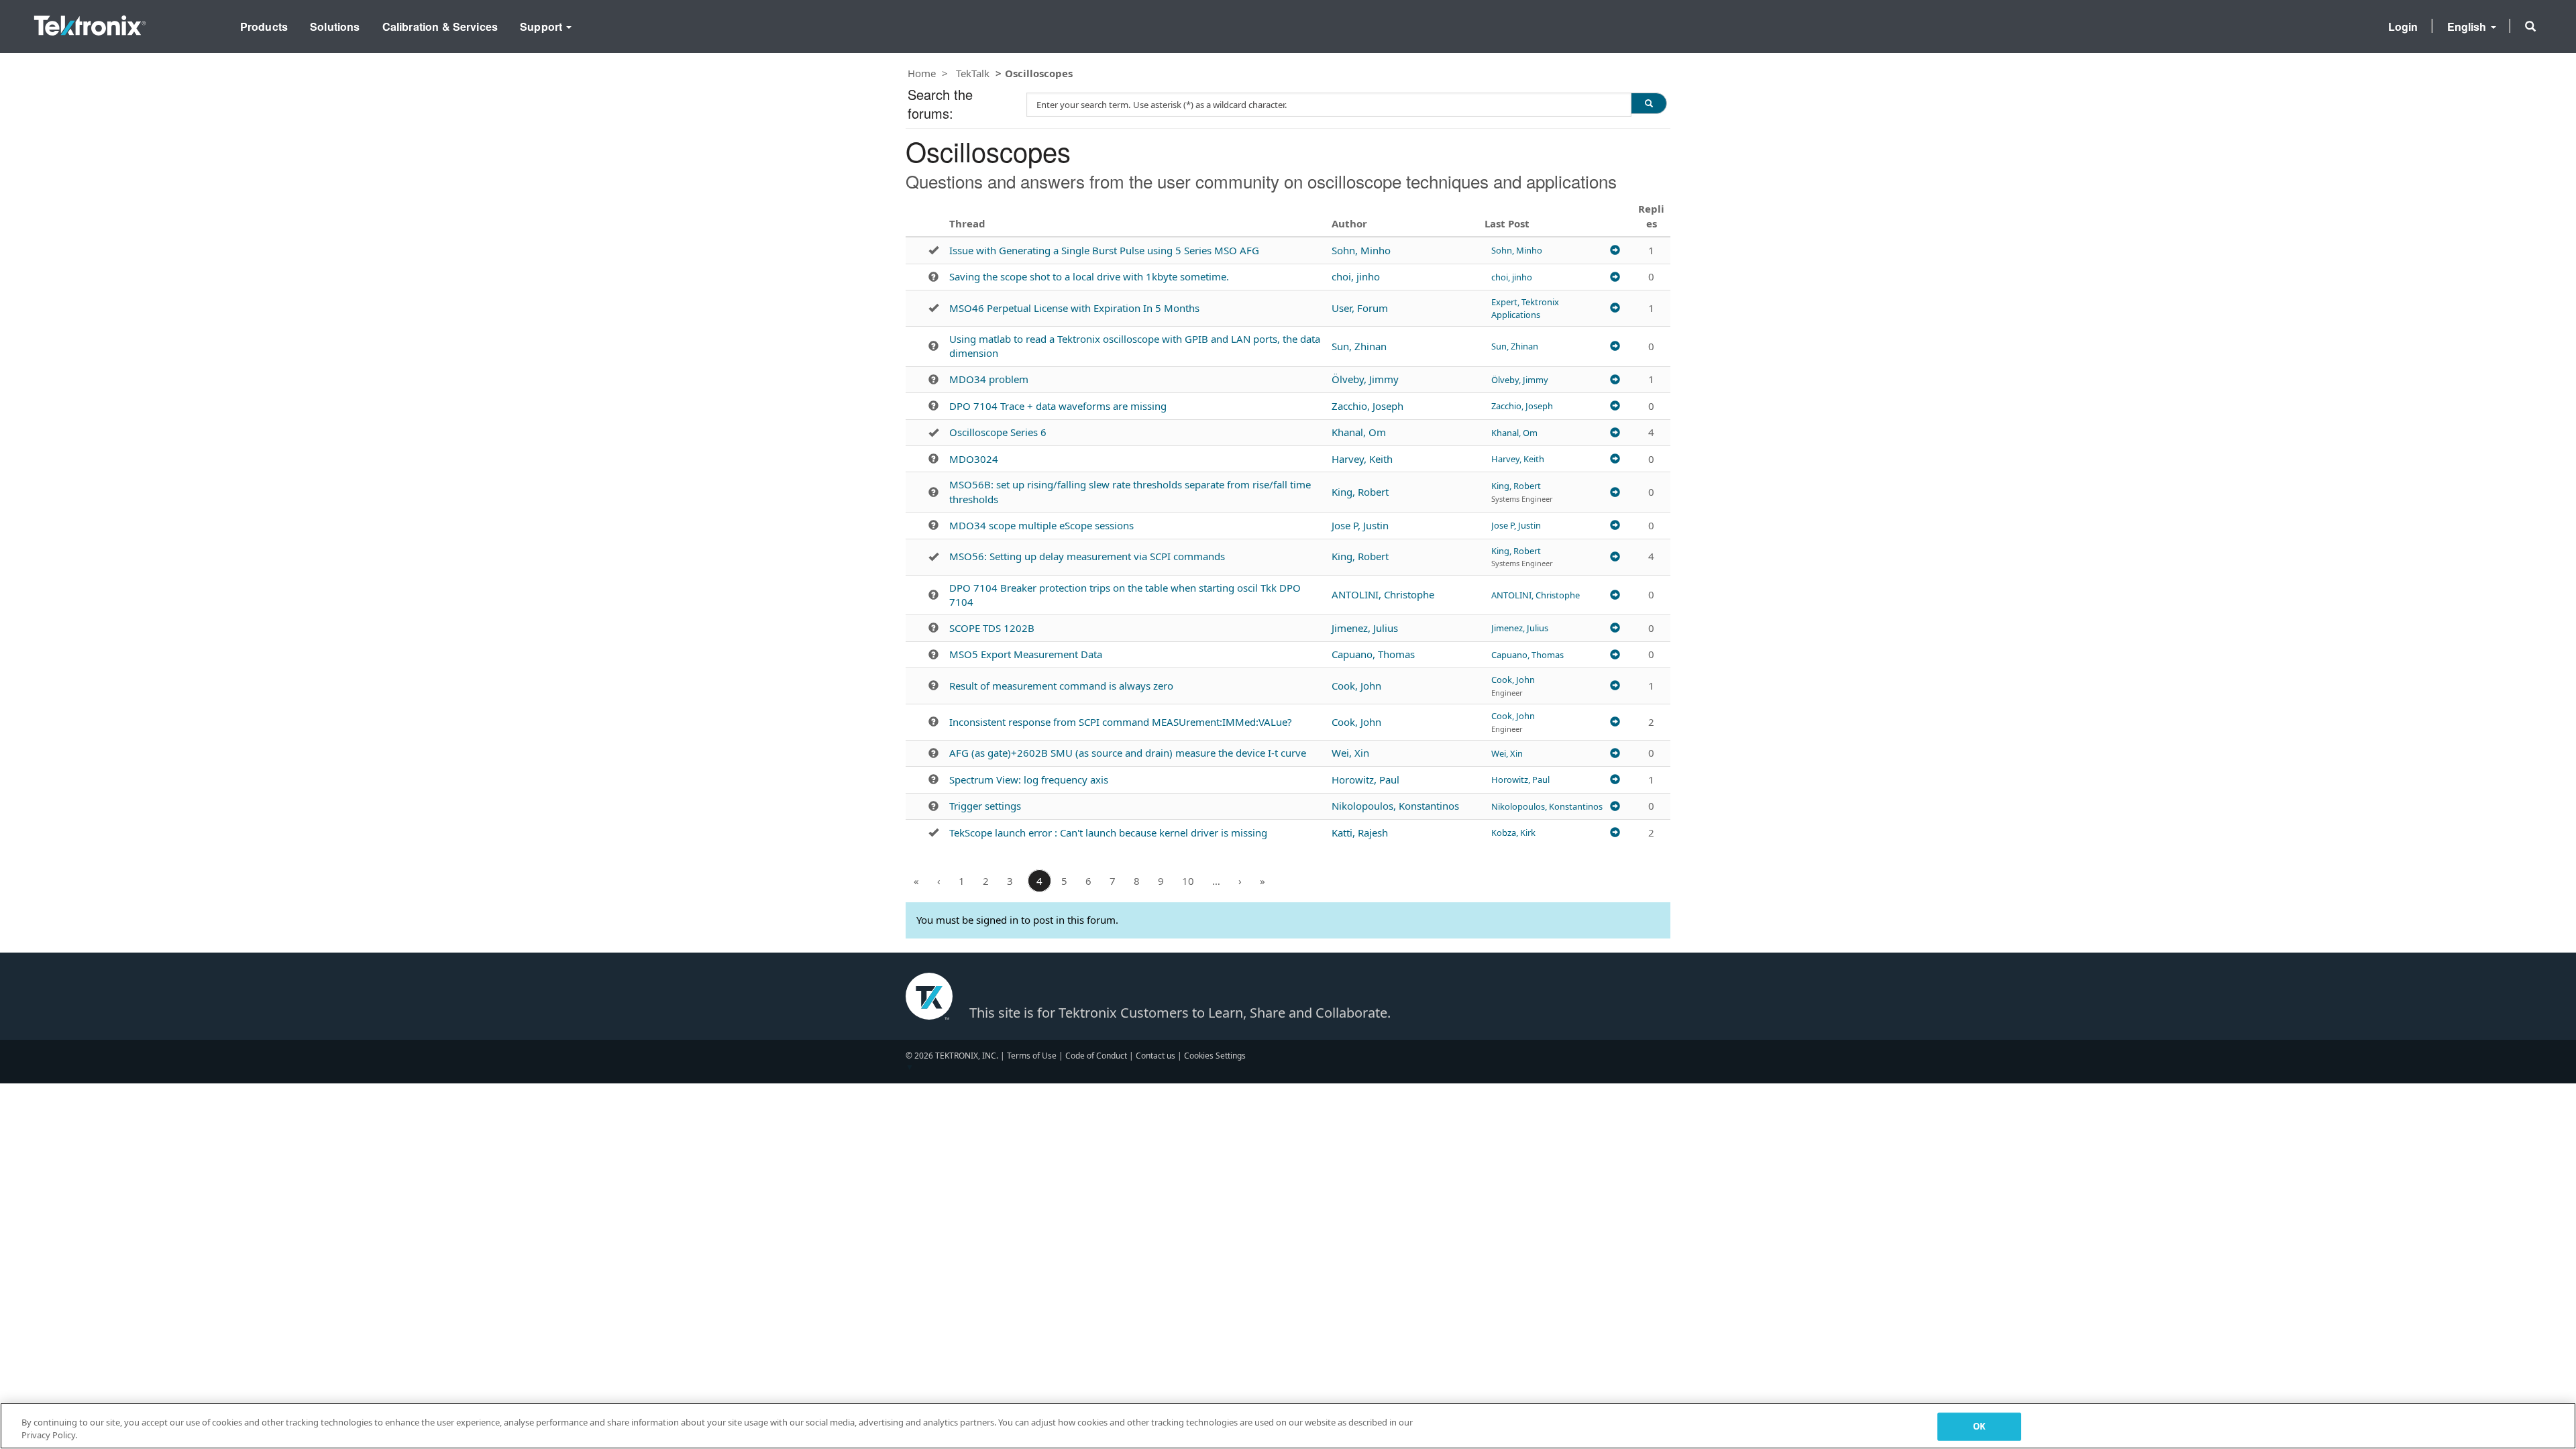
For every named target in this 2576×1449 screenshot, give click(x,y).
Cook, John (1356, 686)
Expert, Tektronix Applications (1525, 308)
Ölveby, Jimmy (1365, 379)
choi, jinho (1356, 276)
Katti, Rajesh (1360, 833)
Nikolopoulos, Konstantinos (1395, 806)
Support (542, 26)
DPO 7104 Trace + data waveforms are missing (1058, 406)
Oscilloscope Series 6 (998, 432)
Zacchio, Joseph (1367, 406)
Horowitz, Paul (1365, 780)
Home (922, 73)
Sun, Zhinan (1359, 346)
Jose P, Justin (1360, 525)
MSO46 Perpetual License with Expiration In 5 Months (1074, 308)
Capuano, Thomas (1373, 654)
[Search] (1649, 103)
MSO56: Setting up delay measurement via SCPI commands (1087, 556)
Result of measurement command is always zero (1061, 686)
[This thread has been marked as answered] (933, 250)
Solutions (335, 26)
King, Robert (1360, 492)
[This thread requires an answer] (933, 277)
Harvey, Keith (1362, 459)
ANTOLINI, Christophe (1383, 594)
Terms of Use (1032, 1056)
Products (264, 26)
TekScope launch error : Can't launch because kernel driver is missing (1108, 833)
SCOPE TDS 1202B (992, 628)
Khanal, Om (1359, 432)
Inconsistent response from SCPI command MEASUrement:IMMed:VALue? (1121, 722)
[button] (2530, 26)
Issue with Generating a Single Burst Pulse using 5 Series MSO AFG (1104, 250)
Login (2403, 26)
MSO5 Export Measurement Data (1026, 654)
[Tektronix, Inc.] (90, 22)
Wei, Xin (1350, 753)
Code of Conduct (1096, 1056)
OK (1979, 1426)
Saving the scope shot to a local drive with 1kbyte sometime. (1089, 276)
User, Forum (1360, 308)
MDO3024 (974, 459)
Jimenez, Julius (1365, 628)
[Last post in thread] (1615, 250)
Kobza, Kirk (1513, 833)
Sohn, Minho (1361, 250)
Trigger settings (985, 806)
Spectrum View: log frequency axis (1029, 780)
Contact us (1156, 1056)
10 (1188, 881)
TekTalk (973, 73)
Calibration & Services (440, 26)
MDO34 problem (989, 379)
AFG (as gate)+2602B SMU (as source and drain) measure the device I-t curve (1128, 753)
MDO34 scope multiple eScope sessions (1041, 525)
